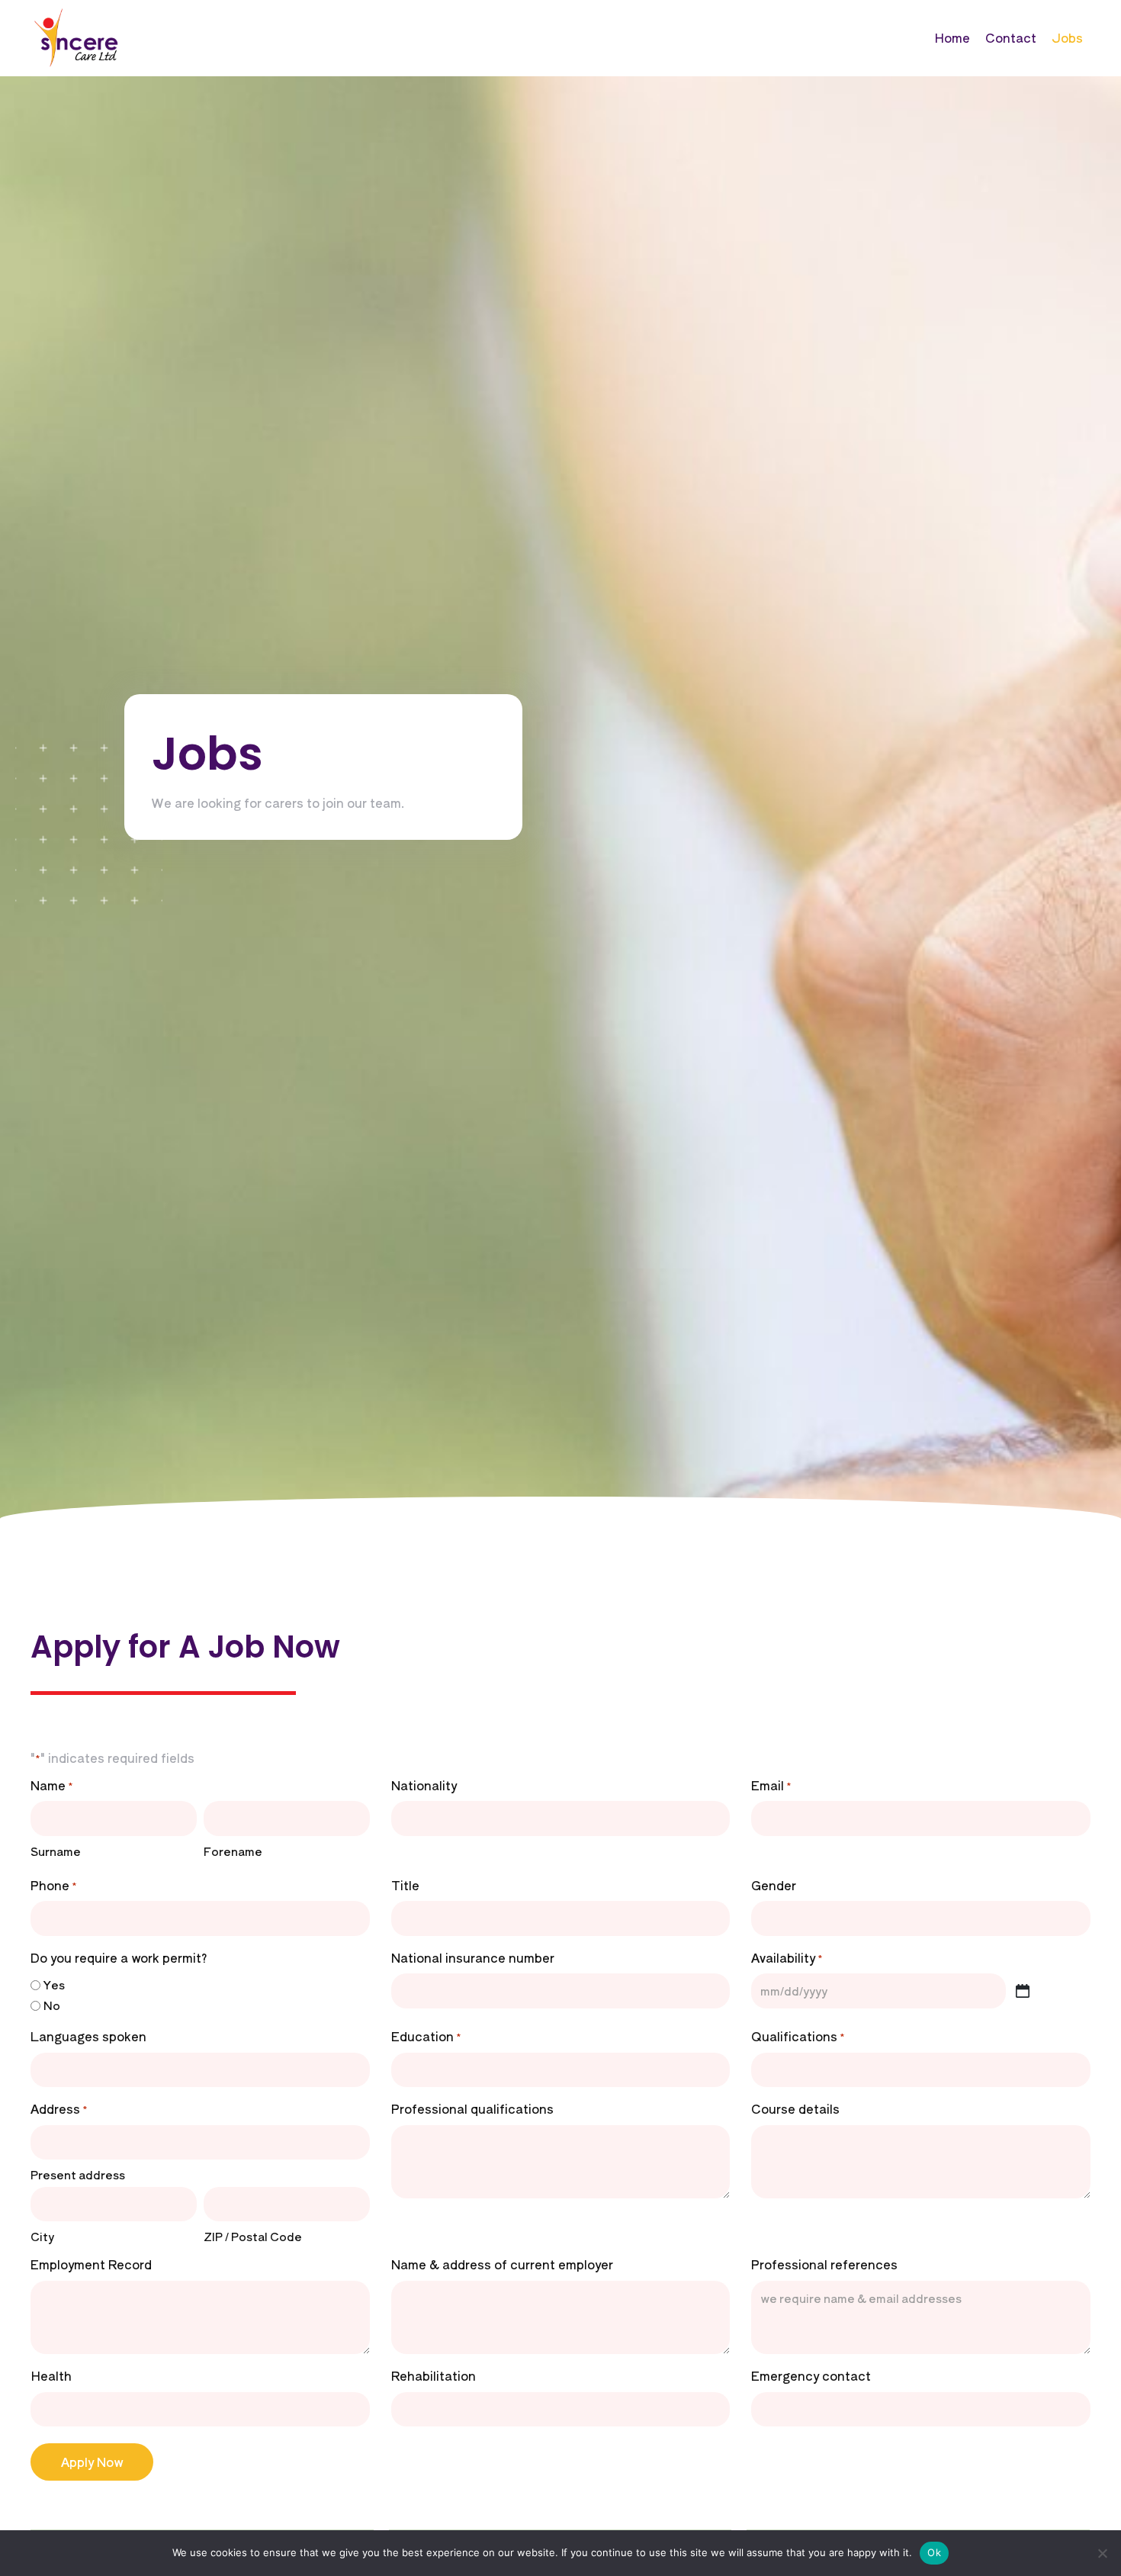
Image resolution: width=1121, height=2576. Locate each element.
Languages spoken (88, 2036)
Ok (934, 2552)
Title (405, 1885)
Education (426, 2036)
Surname (56, 1851)
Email (771, 1785)
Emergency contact (811, 2375)
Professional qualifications (472, 2108)
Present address (78, 2174)
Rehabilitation (434, 2375)
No (52, 2005)
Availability (787, 1957)
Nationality (424, 1785)
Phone (54, 1885)
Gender (774, 1885)
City (42, 2236)
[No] (1102, 2553)
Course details (795, 2108)
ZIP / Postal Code (253, 2236)
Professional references (824, 2264)
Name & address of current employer (502, 2264)
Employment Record (91, 2264)
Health (51, 2375)
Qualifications (798, 2036)
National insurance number (473, 1957)
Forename (233, 1851)
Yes (54, 1984)
